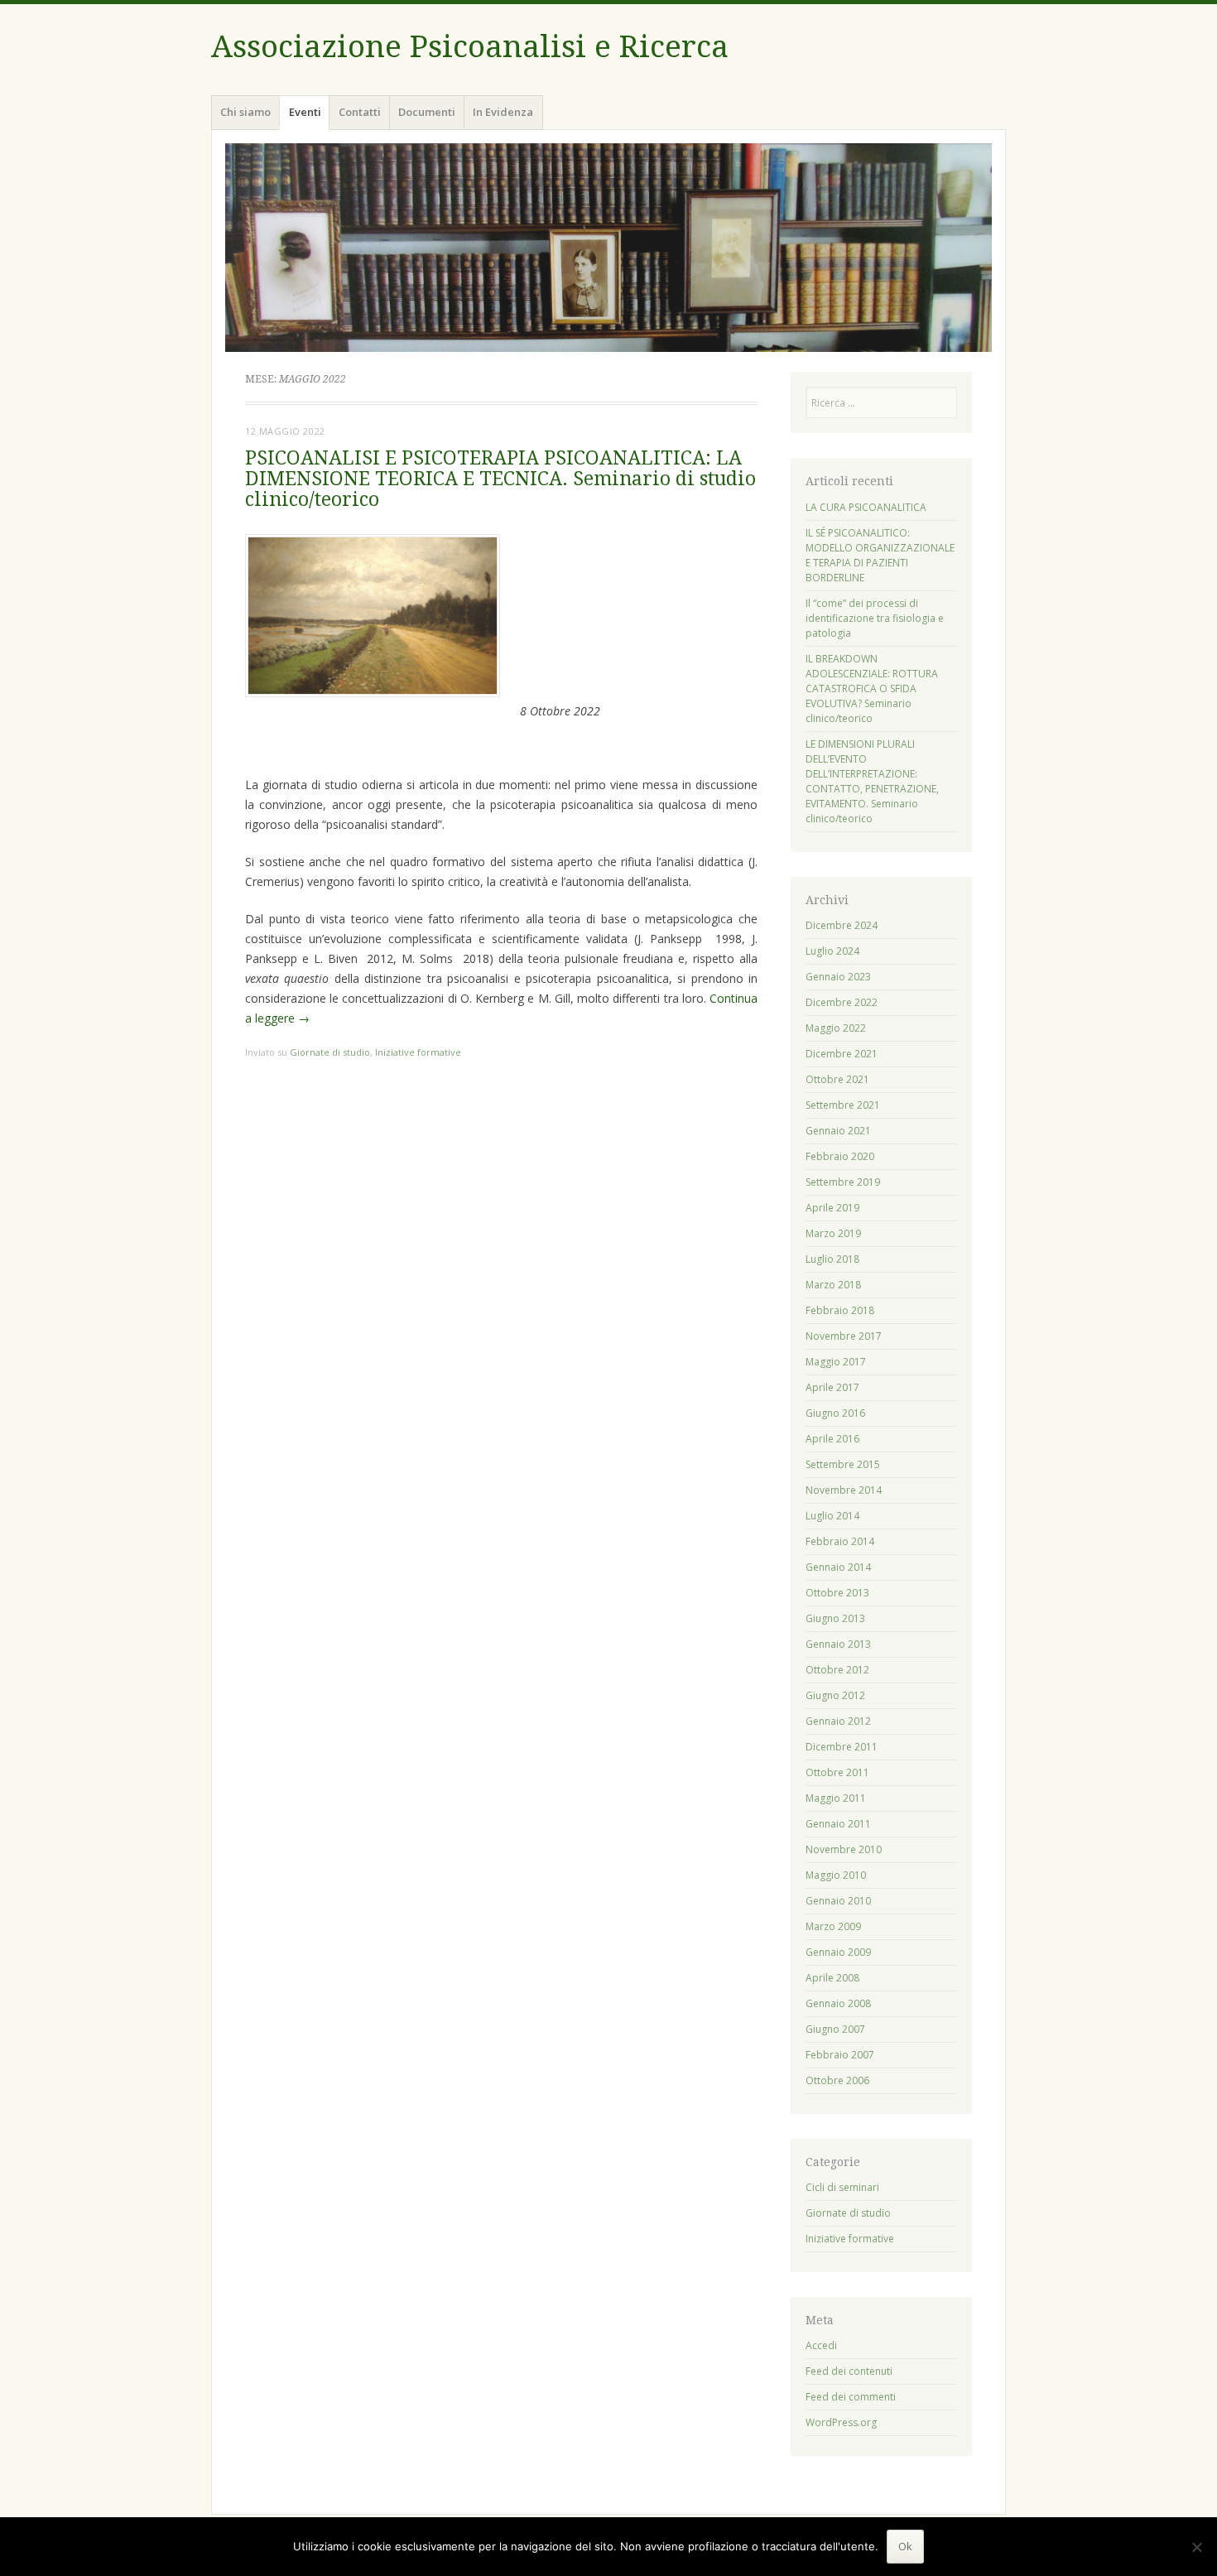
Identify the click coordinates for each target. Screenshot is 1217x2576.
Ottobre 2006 (837, 2080)
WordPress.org (841, 2422)
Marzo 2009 (833, 1926)
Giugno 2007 (835, 2029)
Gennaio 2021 (838, 1131)
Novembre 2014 (844, 1490)
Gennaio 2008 (838, 2003)
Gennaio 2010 (838, 1901)
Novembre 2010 (844, 1849)
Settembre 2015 (843, 1464)
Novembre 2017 (844, 1336)
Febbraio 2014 (840, 1541)
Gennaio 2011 (838, 1824)
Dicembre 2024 (842, 925)
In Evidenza (503, 112)
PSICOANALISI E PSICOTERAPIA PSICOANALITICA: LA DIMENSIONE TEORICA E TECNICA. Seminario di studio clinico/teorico (500, 479)
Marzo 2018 (833, 1285)
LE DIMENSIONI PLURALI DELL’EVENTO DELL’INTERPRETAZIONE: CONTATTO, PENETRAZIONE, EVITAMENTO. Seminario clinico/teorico (872, 781)
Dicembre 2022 (842, 1002)
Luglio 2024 (832, 951)
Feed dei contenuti (849, 2371)
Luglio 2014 (832, 1516)
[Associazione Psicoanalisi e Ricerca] (608, 248)
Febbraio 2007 (840, 2055)
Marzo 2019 (833, 1233)
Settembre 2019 (843, 1182)
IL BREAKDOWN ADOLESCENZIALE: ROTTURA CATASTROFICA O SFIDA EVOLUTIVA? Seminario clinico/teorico (872, 689)
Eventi (305, 112)
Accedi (821, 2345)
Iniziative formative (418, 1052)
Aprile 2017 (832, 1387)
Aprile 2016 (832, 1439)
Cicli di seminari (842, 2187)
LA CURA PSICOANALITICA (866, 507)
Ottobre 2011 (837, 1772)
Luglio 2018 (832, 1259)
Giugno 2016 (835, 1413)
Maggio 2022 (836, 1028)
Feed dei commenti (851, 2397)
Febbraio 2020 (840, 1156)
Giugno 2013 (835, 1618)
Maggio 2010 (836, 1875)
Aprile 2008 (832, 1978)
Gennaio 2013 (838, 1644)
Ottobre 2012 (837, 1670)
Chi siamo (245, 112)
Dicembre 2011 (842, 1747)
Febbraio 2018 (840, 1310)
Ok (905, 2546)
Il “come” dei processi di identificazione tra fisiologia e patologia (875, 618)
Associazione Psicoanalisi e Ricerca (470, 47)
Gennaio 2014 (838, 1567)
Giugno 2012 (835, 1695)
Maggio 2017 (836, 1362)
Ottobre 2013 (837, 1593)
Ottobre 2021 (837, 1079)
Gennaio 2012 (838, 1721)
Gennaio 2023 (838, 977)
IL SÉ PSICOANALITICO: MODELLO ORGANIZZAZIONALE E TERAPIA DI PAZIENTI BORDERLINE (880, 555)
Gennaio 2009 (838, 1952)
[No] (1196, 2547)
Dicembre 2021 (842, 1054)
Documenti (427, 112)
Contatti (360, 112)
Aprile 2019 (832, 1208)
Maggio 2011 (836, 1798)
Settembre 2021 (843, 1105)
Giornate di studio (330, 1052)
